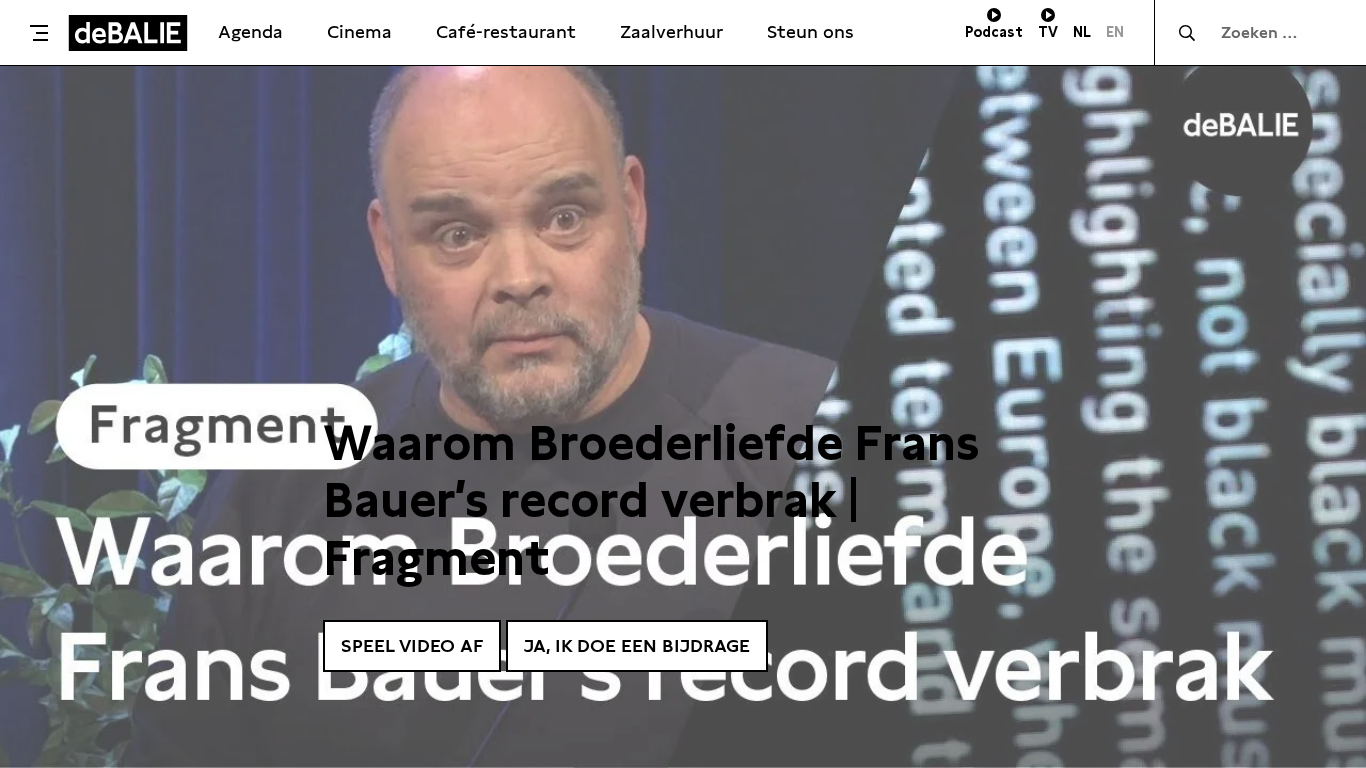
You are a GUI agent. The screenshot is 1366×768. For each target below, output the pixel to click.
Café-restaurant (506, 31)
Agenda (250, 31)
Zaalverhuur (671, 31)
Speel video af (412, 645)
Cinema (359, 31)
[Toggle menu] (39, 33)
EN (1115, 32)
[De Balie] (128, 33)
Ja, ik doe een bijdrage (637, 645)
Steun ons (810, 31)
